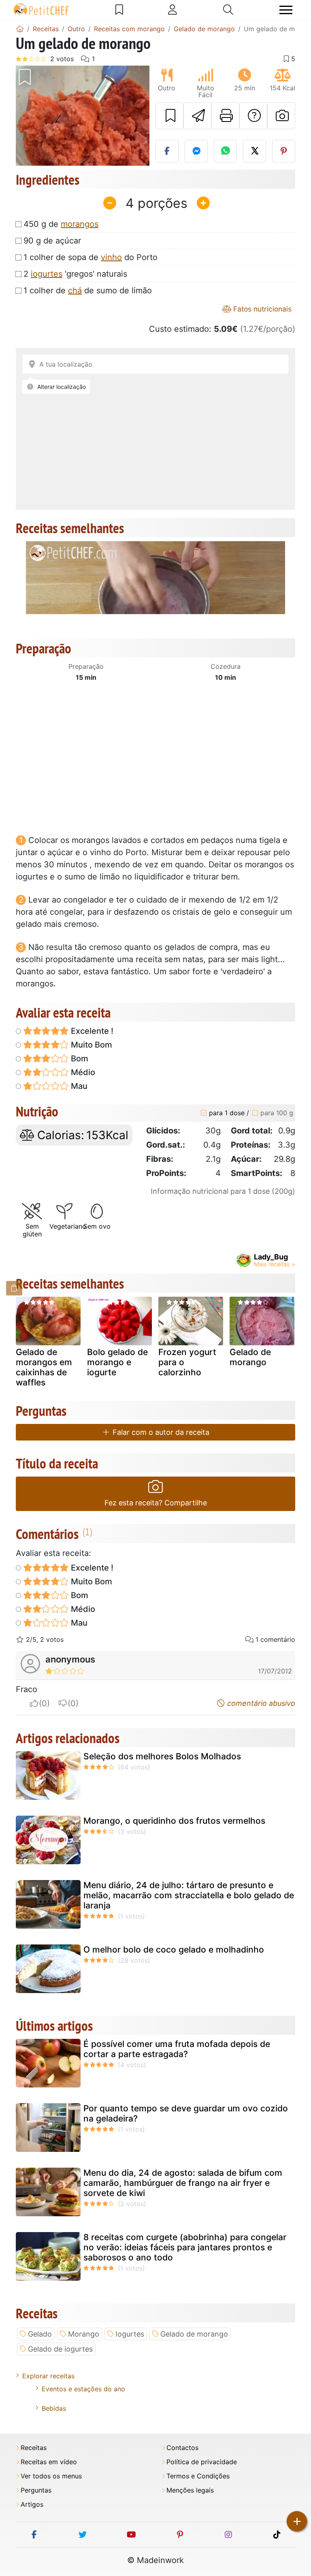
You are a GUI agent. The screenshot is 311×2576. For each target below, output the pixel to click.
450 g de (61, 224)
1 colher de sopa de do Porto (91, 257)
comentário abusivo (260, 1703)
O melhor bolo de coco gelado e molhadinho (174, 1950)
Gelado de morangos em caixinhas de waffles (44, 1367)
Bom (79, 1059)
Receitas (34, 2448)
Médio (82, 1072)
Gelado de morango (250, 1357)
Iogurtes (130, 2334)
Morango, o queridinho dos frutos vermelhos (174, 1821)
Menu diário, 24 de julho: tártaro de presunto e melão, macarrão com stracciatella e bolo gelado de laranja (189, 1895)
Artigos (32, 2505)
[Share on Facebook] (167, 151)
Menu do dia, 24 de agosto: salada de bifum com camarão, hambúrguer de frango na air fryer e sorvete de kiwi (183, 2183)
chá (75, 290)
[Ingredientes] (14, 1288)
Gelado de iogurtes (60, 2349)
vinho (111, 257)
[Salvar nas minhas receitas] (169, 116)
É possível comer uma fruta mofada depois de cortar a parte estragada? (177, 2049)
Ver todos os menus (51, 2476)
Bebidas (54, 2408)
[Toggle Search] (228, 10)
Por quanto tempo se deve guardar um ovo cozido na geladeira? (186, 2113)
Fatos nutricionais (261, 309)
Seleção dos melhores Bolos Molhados (162, 1756)
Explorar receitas (48, 2376)
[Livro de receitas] (119, 10)
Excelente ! (91, 1031)
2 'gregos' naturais (75, 274)
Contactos (182, 2448)
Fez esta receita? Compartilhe (156, 1503)
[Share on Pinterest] (284, 151)
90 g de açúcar (52, 241)
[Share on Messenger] (196, 151)
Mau (78, 1086)
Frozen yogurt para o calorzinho (187, 1362)
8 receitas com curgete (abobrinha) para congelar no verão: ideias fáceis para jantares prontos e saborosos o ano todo (185, 2247)
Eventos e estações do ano (83, 2389)
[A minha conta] (173, 10)
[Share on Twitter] (255, 151)
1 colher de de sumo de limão (88, 290)
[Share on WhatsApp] (225, 151)
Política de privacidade (202, 2462)
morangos (80, 224)
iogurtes (47, 274)
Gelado (40, 2334)
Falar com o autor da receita (160, 1432)
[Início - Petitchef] (20, 29)
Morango (84, 2334)
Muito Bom (91, 1045)
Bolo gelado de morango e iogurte (117, 1362)
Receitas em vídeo (49, 2462)
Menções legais (190, 2490)
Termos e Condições (198, 2476)
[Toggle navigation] (286, 10)
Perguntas (36, 2490)
